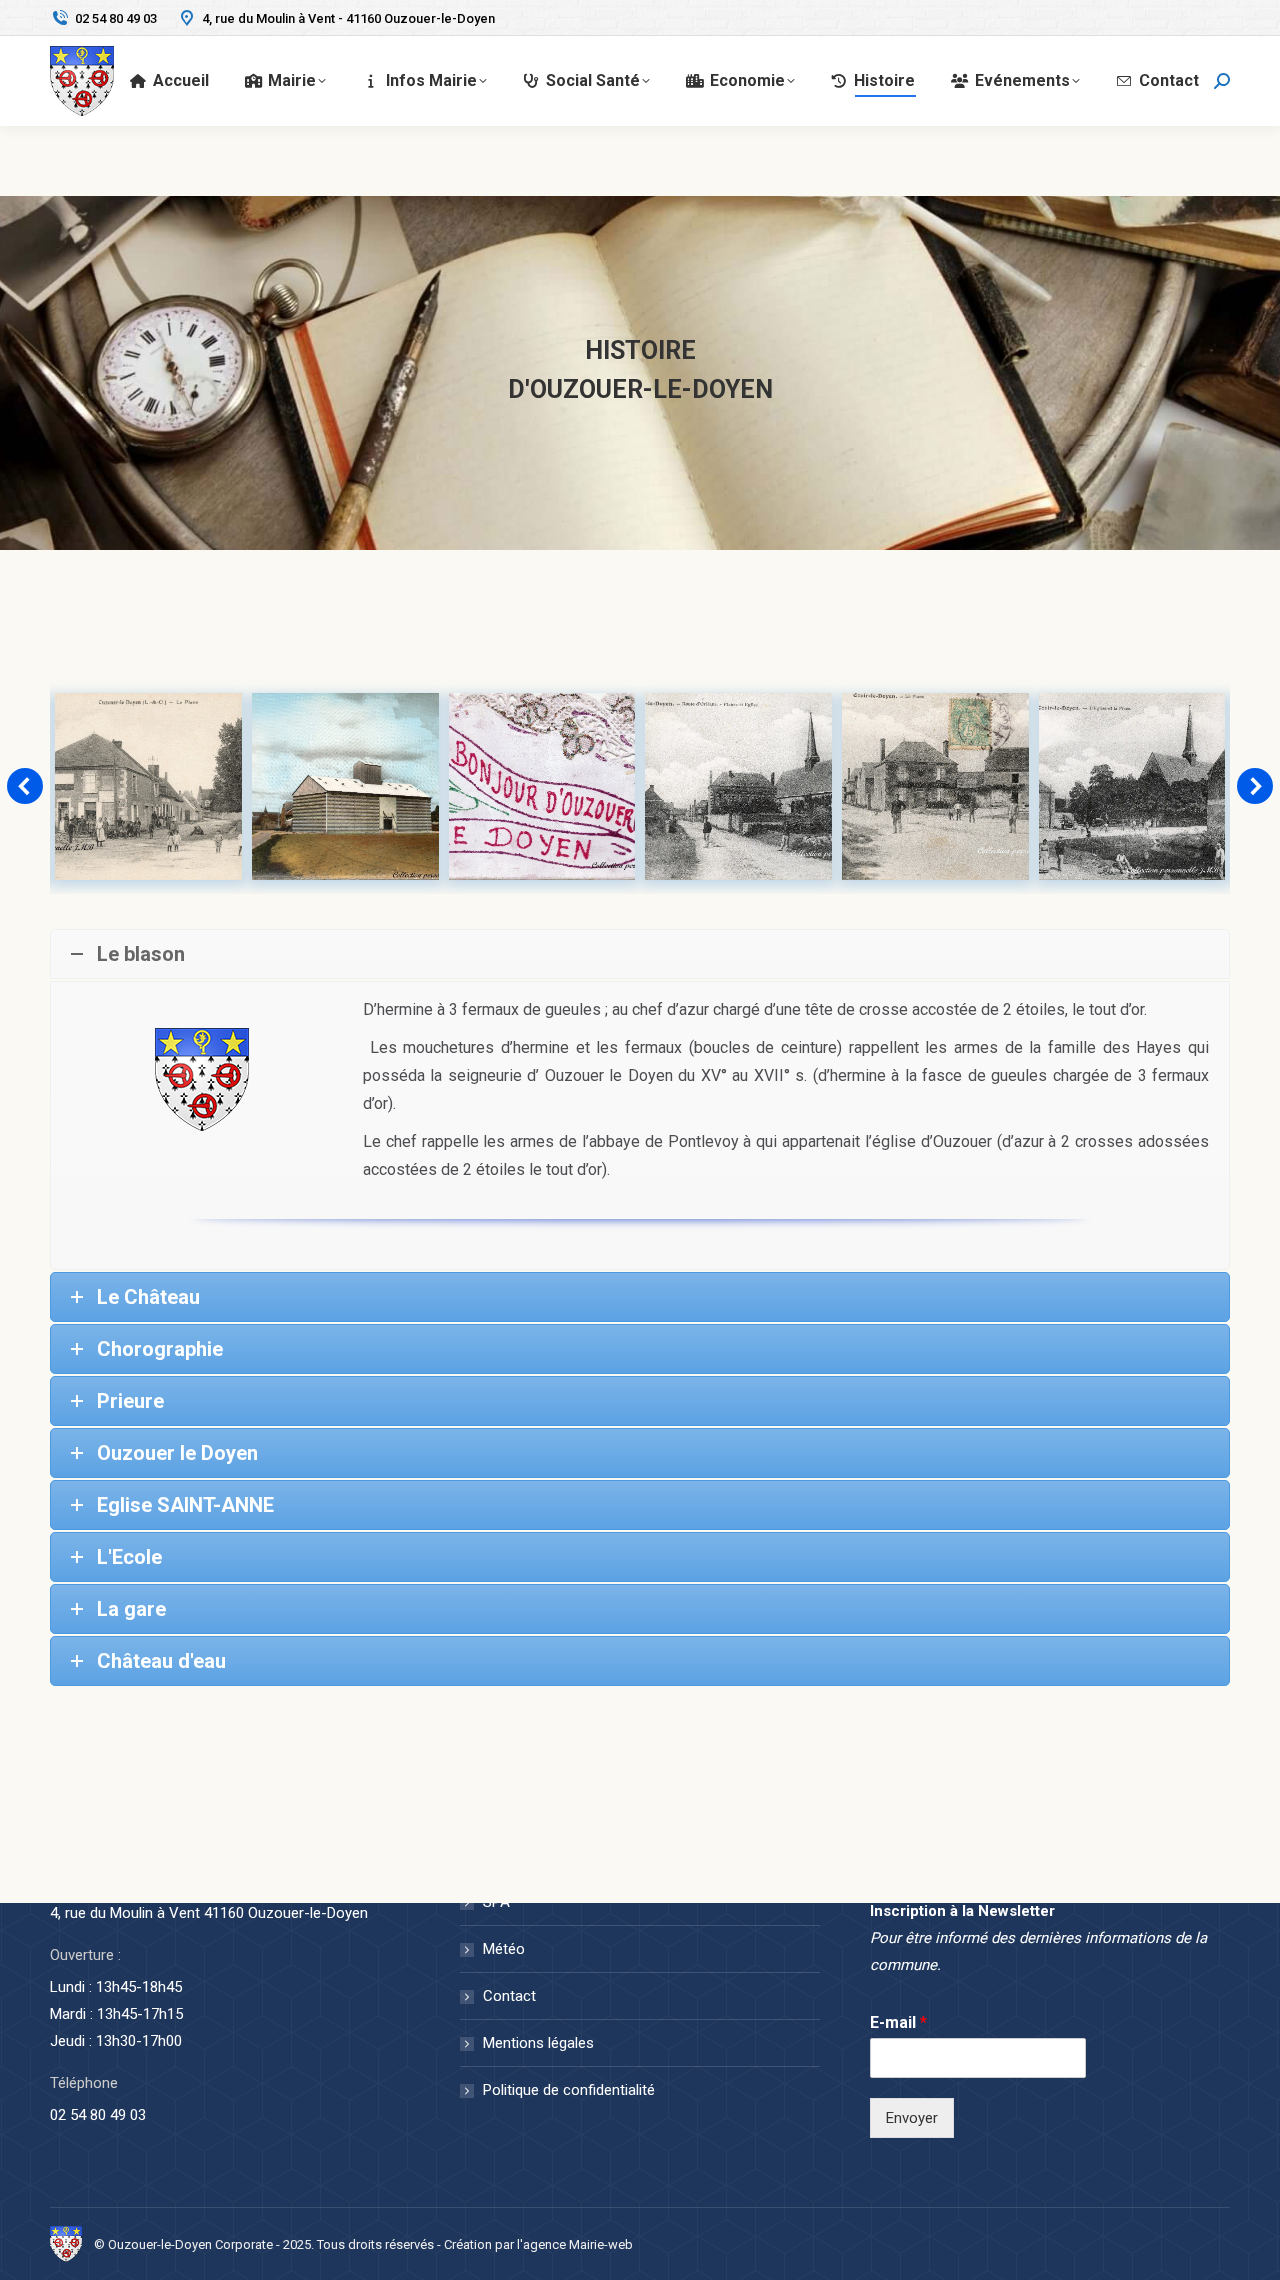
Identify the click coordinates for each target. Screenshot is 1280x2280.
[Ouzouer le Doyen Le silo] (148, 786)
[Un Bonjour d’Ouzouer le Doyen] (345, 786)
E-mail (898, 2022)
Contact (509, 1996)
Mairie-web (601, 2244)
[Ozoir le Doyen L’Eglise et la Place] (935, 786)
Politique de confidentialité (569, 2090)
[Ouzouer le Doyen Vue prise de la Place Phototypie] (1131, 786)
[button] (25, 786)
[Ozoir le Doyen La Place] (738, 786)
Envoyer (912, 2118)
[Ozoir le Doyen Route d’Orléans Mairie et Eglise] (541, 786)
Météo (504, 1949)
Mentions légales (538, 2043)
